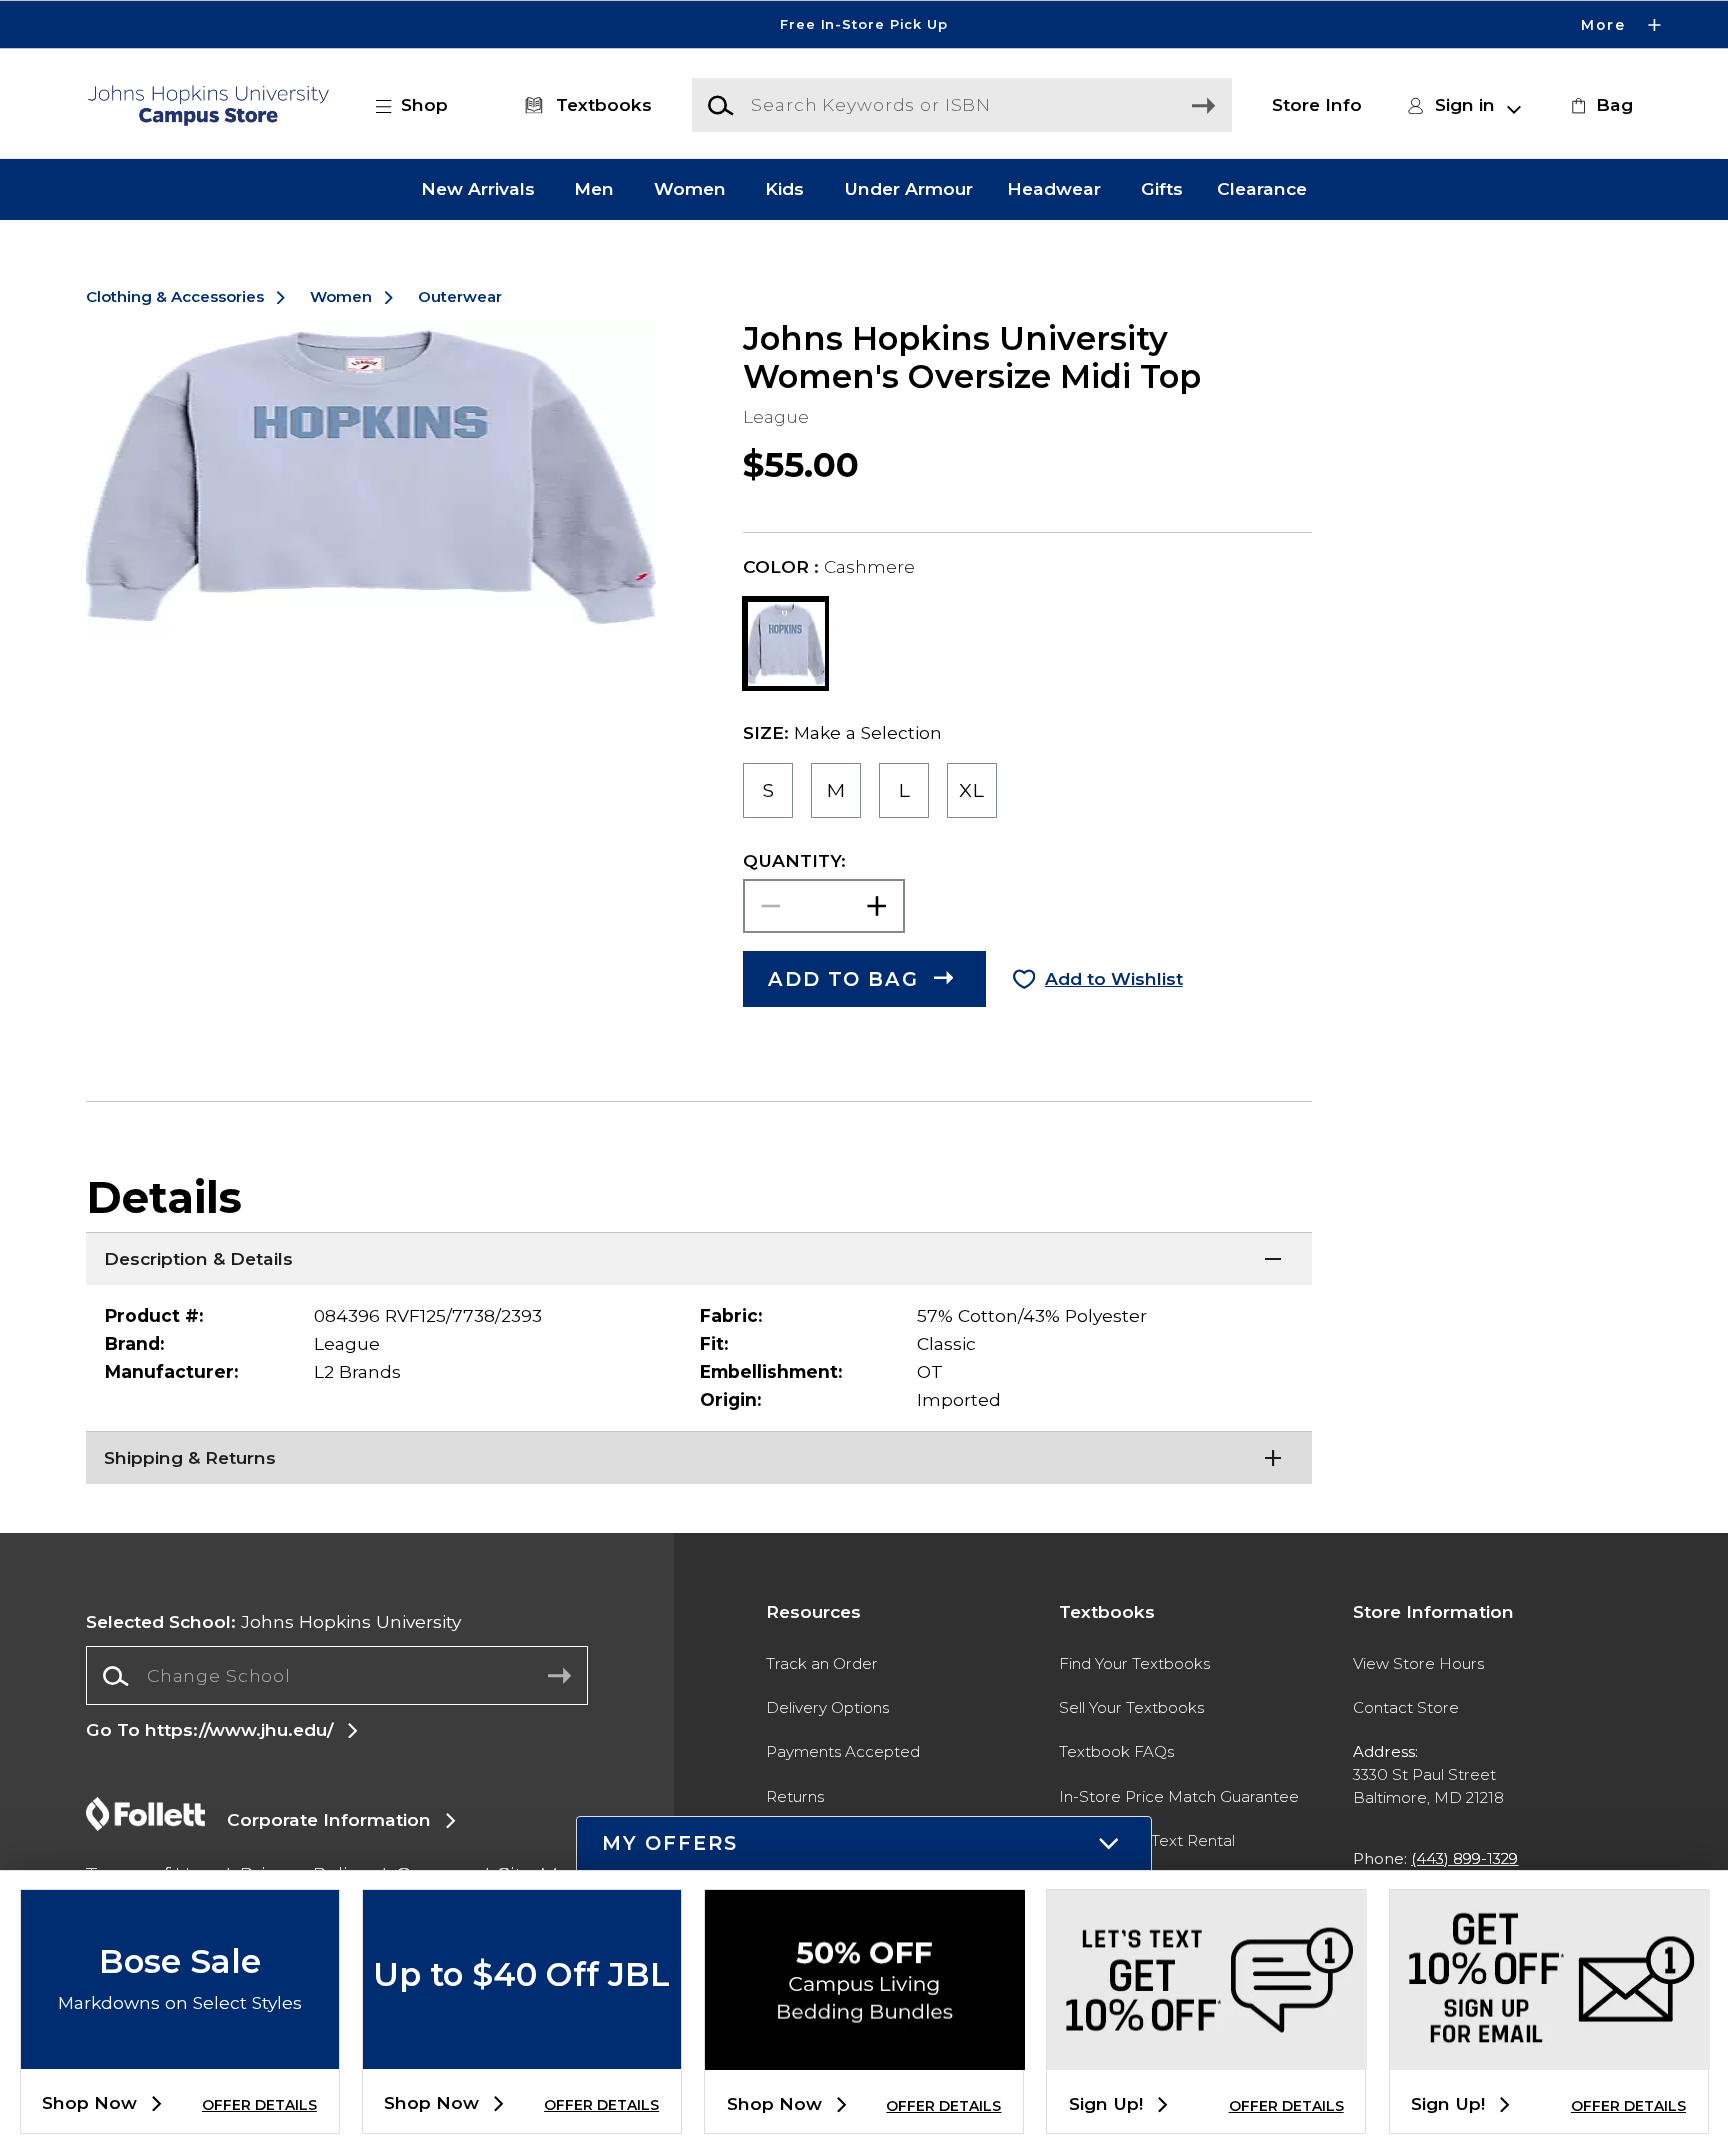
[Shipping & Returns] (699, 1456)
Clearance (1262, 189)
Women (690, 189)
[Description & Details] (699, 1257)
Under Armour (908, 189)
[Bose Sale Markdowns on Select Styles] (180, 2052)
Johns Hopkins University (273, 1621)
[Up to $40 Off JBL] (522, 2052)
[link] (1599, 105)
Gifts (1162, 189)
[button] (864, 24)
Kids (784, 189)
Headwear (1054, 189)
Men (594, 189)
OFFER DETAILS (259, 2105)
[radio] (768, 790)
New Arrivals (478, 189)
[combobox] (336, 1676)
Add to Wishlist (1114, 978)
